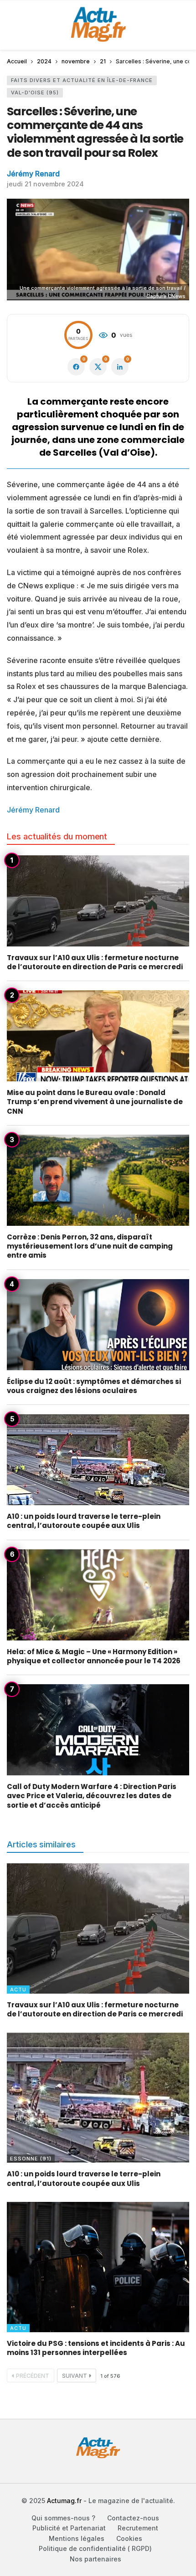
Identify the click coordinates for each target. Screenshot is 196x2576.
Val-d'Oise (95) (35, 93)
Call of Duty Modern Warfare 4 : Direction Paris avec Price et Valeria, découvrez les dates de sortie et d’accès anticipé (92, 1796)
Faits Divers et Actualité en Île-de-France (82, 80)
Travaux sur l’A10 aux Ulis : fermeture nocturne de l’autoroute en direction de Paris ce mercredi (95, 962)
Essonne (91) (31, 2159)
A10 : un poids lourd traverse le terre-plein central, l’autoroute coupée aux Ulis (84, 1521)
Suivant (75, 2376)
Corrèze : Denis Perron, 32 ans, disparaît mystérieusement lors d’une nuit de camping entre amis (90, 1246)
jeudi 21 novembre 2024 (45, 184)
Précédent (33, 2376)
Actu (18, 1990)
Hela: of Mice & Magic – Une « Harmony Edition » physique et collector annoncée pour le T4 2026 (94, 1656)
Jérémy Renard (33, 174)
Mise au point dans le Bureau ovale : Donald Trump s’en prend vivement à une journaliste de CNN (95, 1102)
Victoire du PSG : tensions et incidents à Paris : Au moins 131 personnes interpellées (96, 2348)
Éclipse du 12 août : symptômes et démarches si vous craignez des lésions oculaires (94, 1386)
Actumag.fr (64, 2501)
